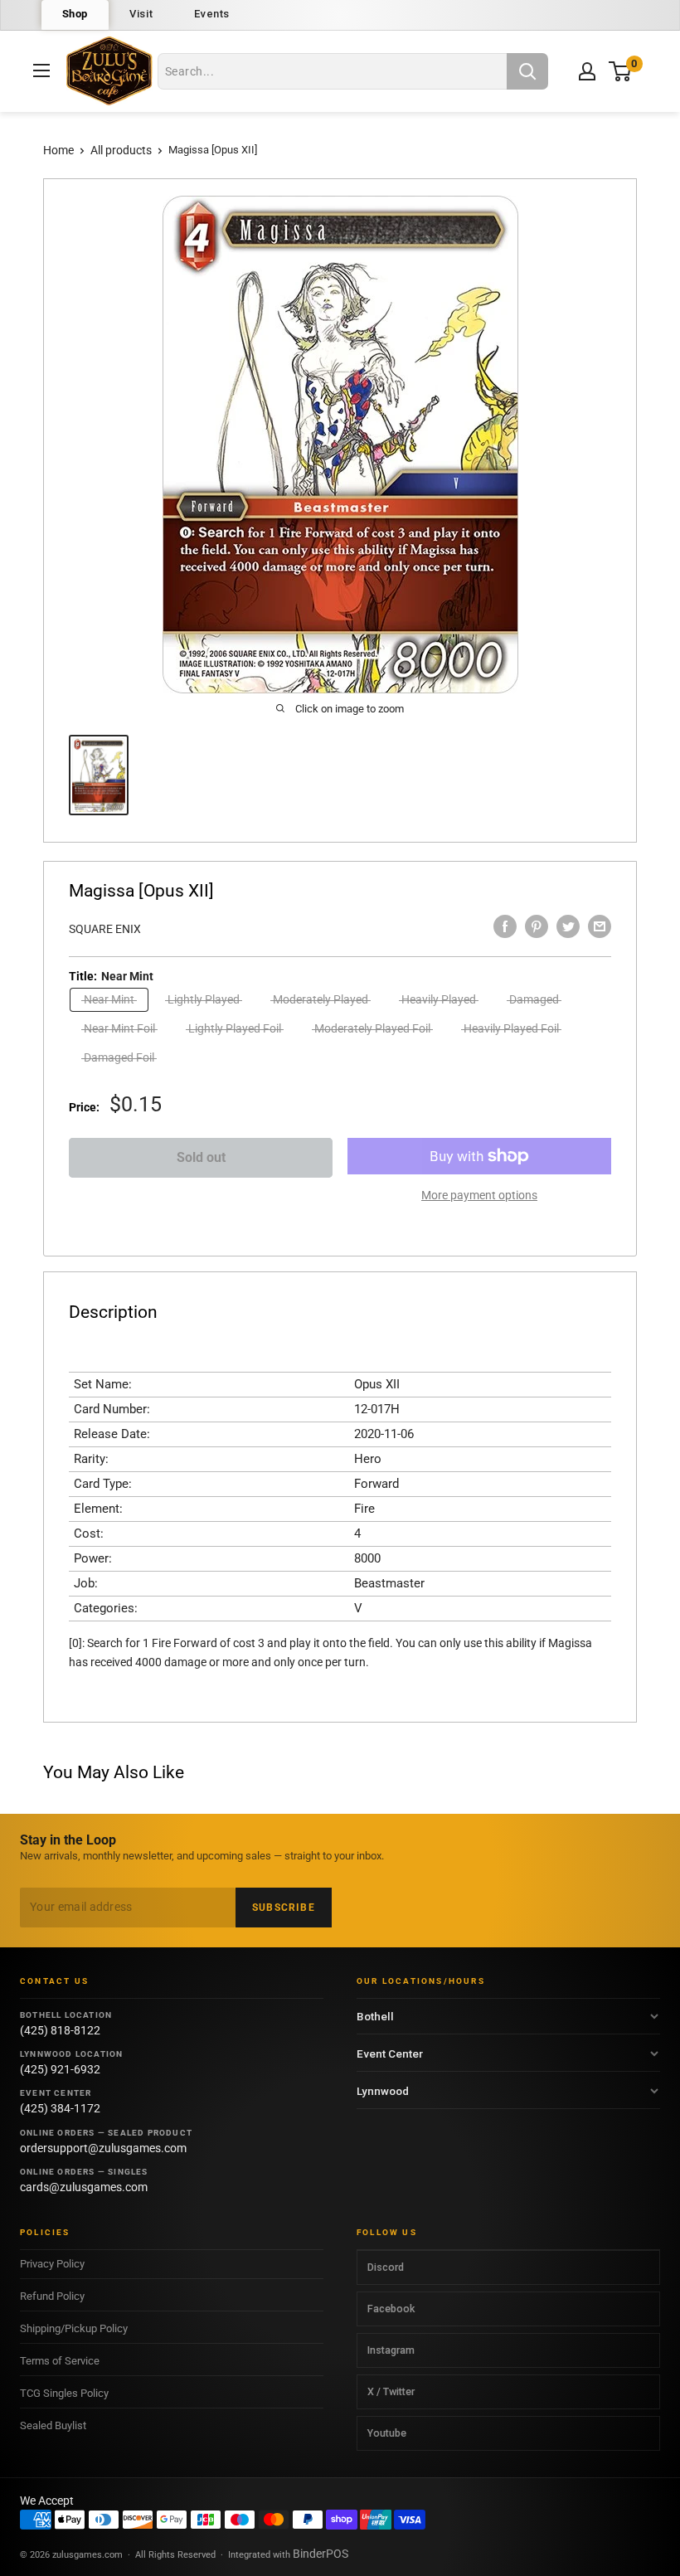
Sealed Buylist (53, 2425)
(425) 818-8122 (60, 2030)
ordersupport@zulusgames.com (103, 2148)
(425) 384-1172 (60, 2108)
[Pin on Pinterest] (537, 926)
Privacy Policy (52, 2264)
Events (212, 14)
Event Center (390, 2054)
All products (121, 150)
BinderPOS (321, 2554)
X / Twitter (391, 2391)
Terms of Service (60, 2361)
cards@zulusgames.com (84, 2187)
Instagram (391, 2350)
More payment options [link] (479, 1195)
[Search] (527, 71)
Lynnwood (383, 2091)
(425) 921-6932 (60, 2069)
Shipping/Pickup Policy (74, 2328)
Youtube (387, 2433)
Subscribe (284, 1908)
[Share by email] (600, 926)
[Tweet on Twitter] (568, 926)
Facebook (391, 2309)
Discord (386, 2267)
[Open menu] (41, 70)
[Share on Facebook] (505, 926)
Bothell (375, 2016)
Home (58, 150)
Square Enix (105, 929)
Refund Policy (52, 2296)
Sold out (201, 1157)
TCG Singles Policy (64, 2393)
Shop (75, 14)
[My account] (587, 71)
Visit (141, 14)
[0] (621, 71)
